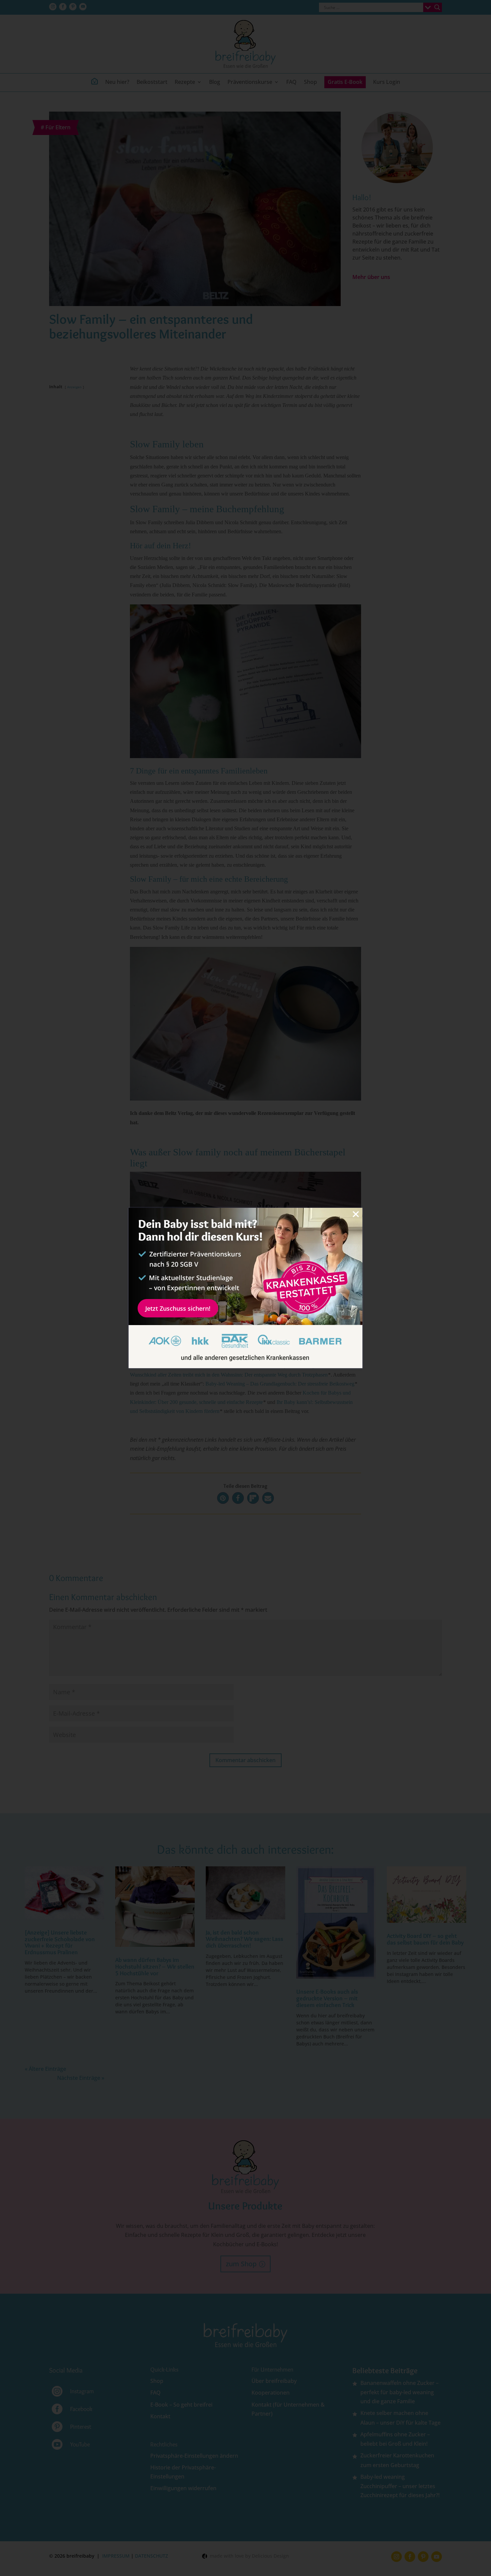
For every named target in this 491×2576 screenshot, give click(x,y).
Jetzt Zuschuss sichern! (178, 1308)
